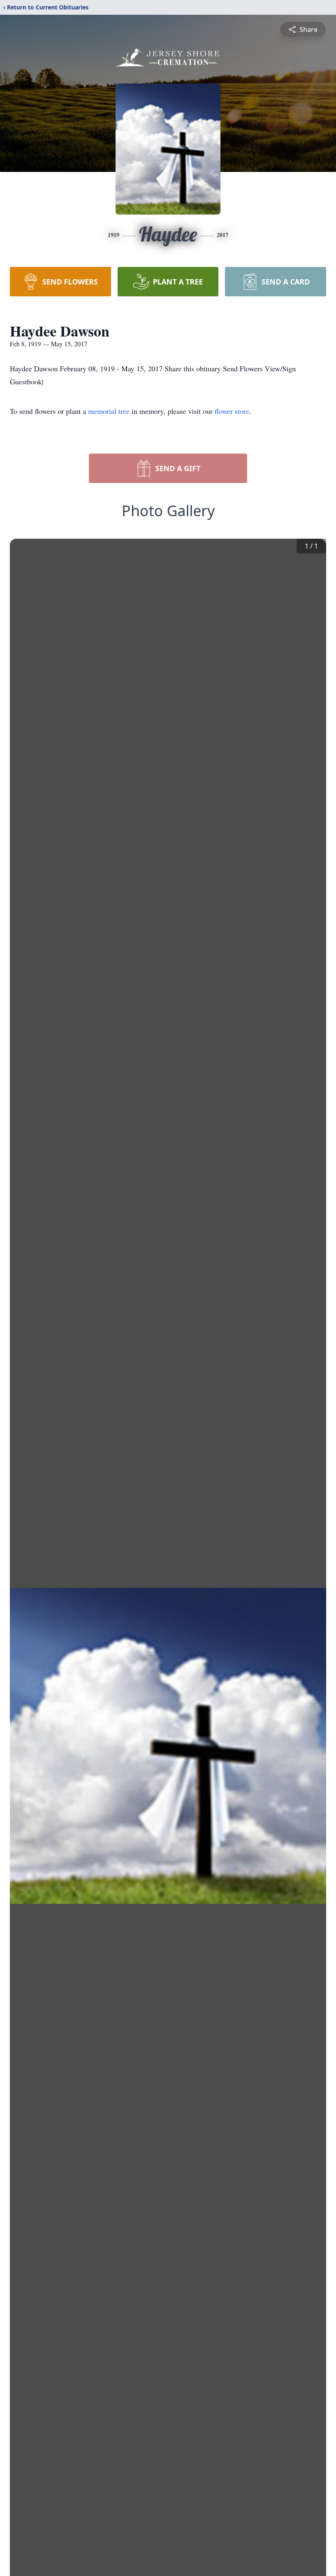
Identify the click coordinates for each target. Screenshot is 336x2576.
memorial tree (109, 411)
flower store (232, 411)
